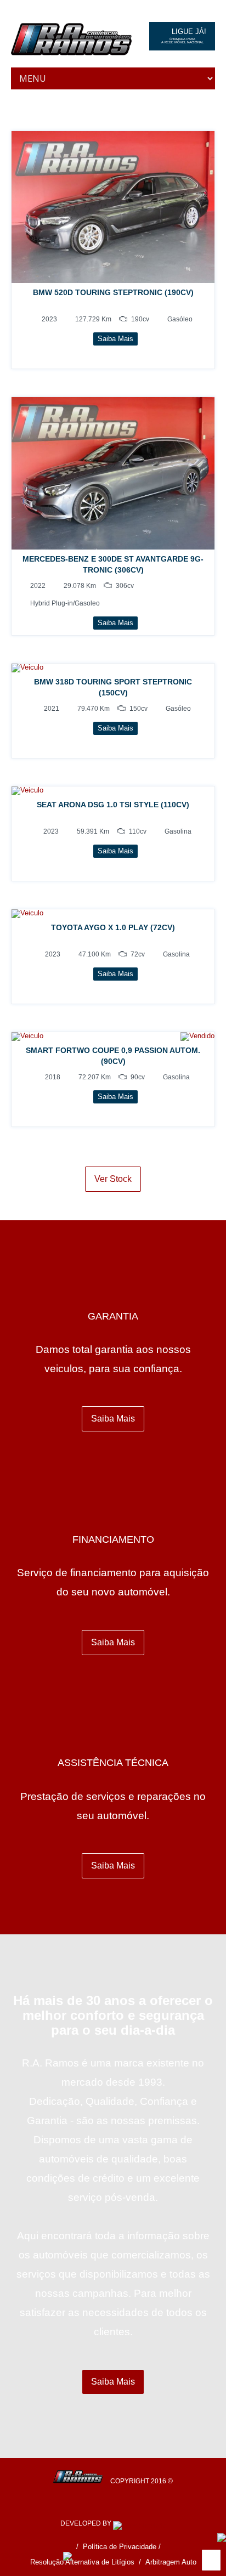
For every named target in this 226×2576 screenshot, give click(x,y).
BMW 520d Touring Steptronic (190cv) (113, 292)
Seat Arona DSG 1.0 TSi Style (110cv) (113, 805)
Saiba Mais (113, 1419)
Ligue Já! (184, 36)
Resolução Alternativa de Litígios (82, 2562)
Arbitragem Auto (171, 2562)
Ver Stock (113, 1179)
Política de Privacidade (120, 2547)
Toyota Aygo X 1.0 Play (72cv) (113, 927)
